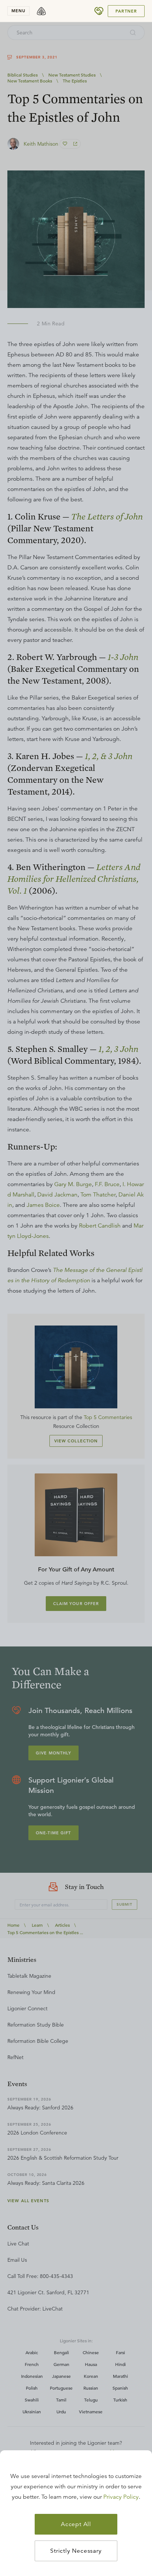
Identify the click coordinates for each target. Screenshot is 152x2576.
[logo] (41, 11)
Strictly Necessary (76, 2551)
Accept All (76, 2524)
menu (18, 11)
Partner (126, 11)
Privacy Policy (121, 2497)
